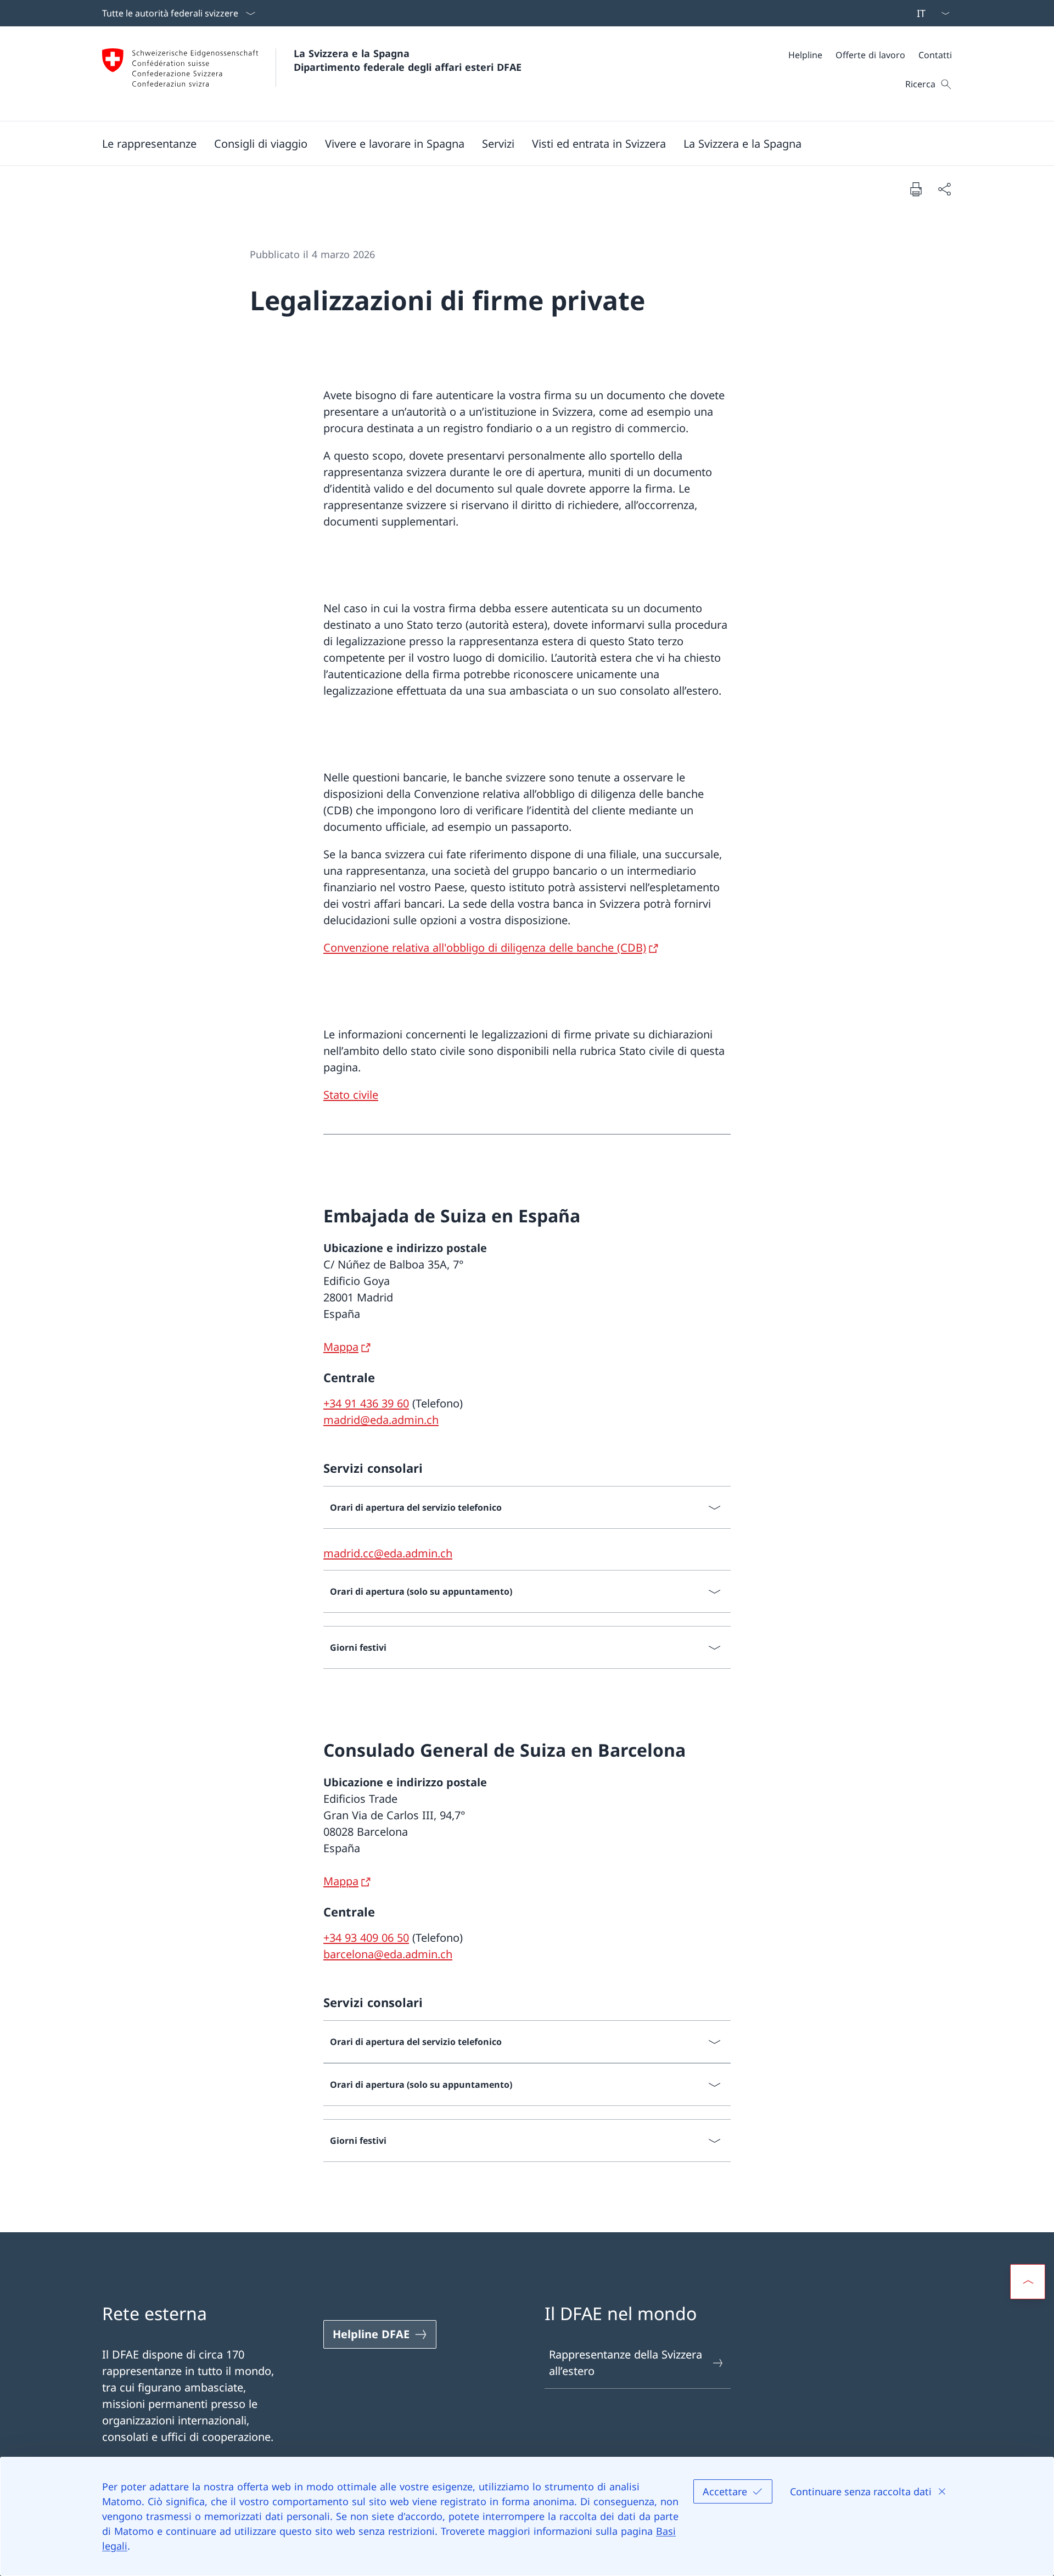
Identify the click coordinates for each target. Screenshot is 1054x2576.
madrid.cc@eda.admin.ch (388, 1553)
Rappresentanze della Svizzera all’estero (626, 2363)
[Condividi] (944, 189)
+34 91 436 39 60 (366, 1403)
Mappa (341, 1347)
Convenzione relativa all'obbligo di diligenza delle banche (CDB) (485, 948)
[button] (149, 143)
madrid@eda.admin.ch (381, 1420)
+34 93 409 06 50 (366, 1938)
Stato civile (351, 1095)
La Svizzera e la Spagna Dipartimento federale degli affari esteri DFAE (408, 60)
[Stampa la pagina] (916, 189)
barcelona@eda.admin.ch (388, 1954)
